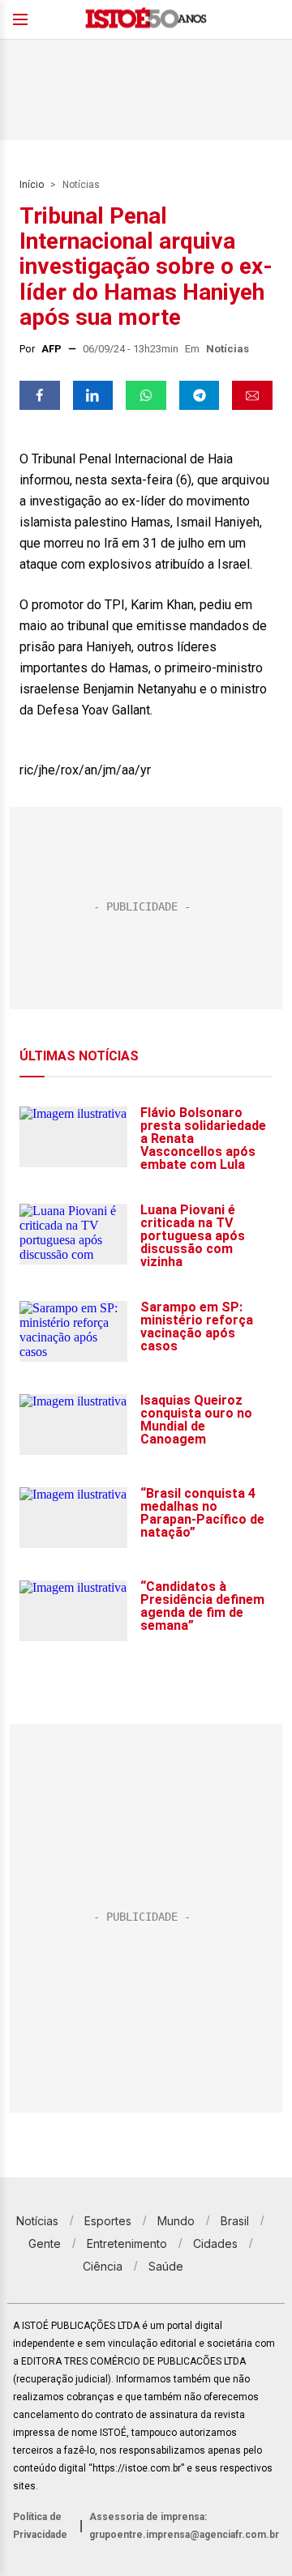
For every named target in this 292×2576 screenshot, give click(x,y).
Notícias (81, 185)
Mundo (176, 2221)
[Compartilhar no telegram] (200, 395)
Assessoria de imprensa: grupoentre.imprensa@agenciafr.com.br (184, 2526)
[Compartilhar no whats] (146, 395)
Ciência (103, 2266)
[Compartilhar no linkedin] (93, 395)
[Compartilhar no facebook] (40, 395)
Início (32, 185)
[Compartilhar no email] (252, 395)
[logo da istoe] (146, 20)
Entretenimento (127, 2243)
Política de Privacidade (40, 2526)
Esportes (108, 2221)
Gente (45, 2243)
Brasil (235, 2221)
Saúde (166, 2266)
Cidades (215, 2243)
